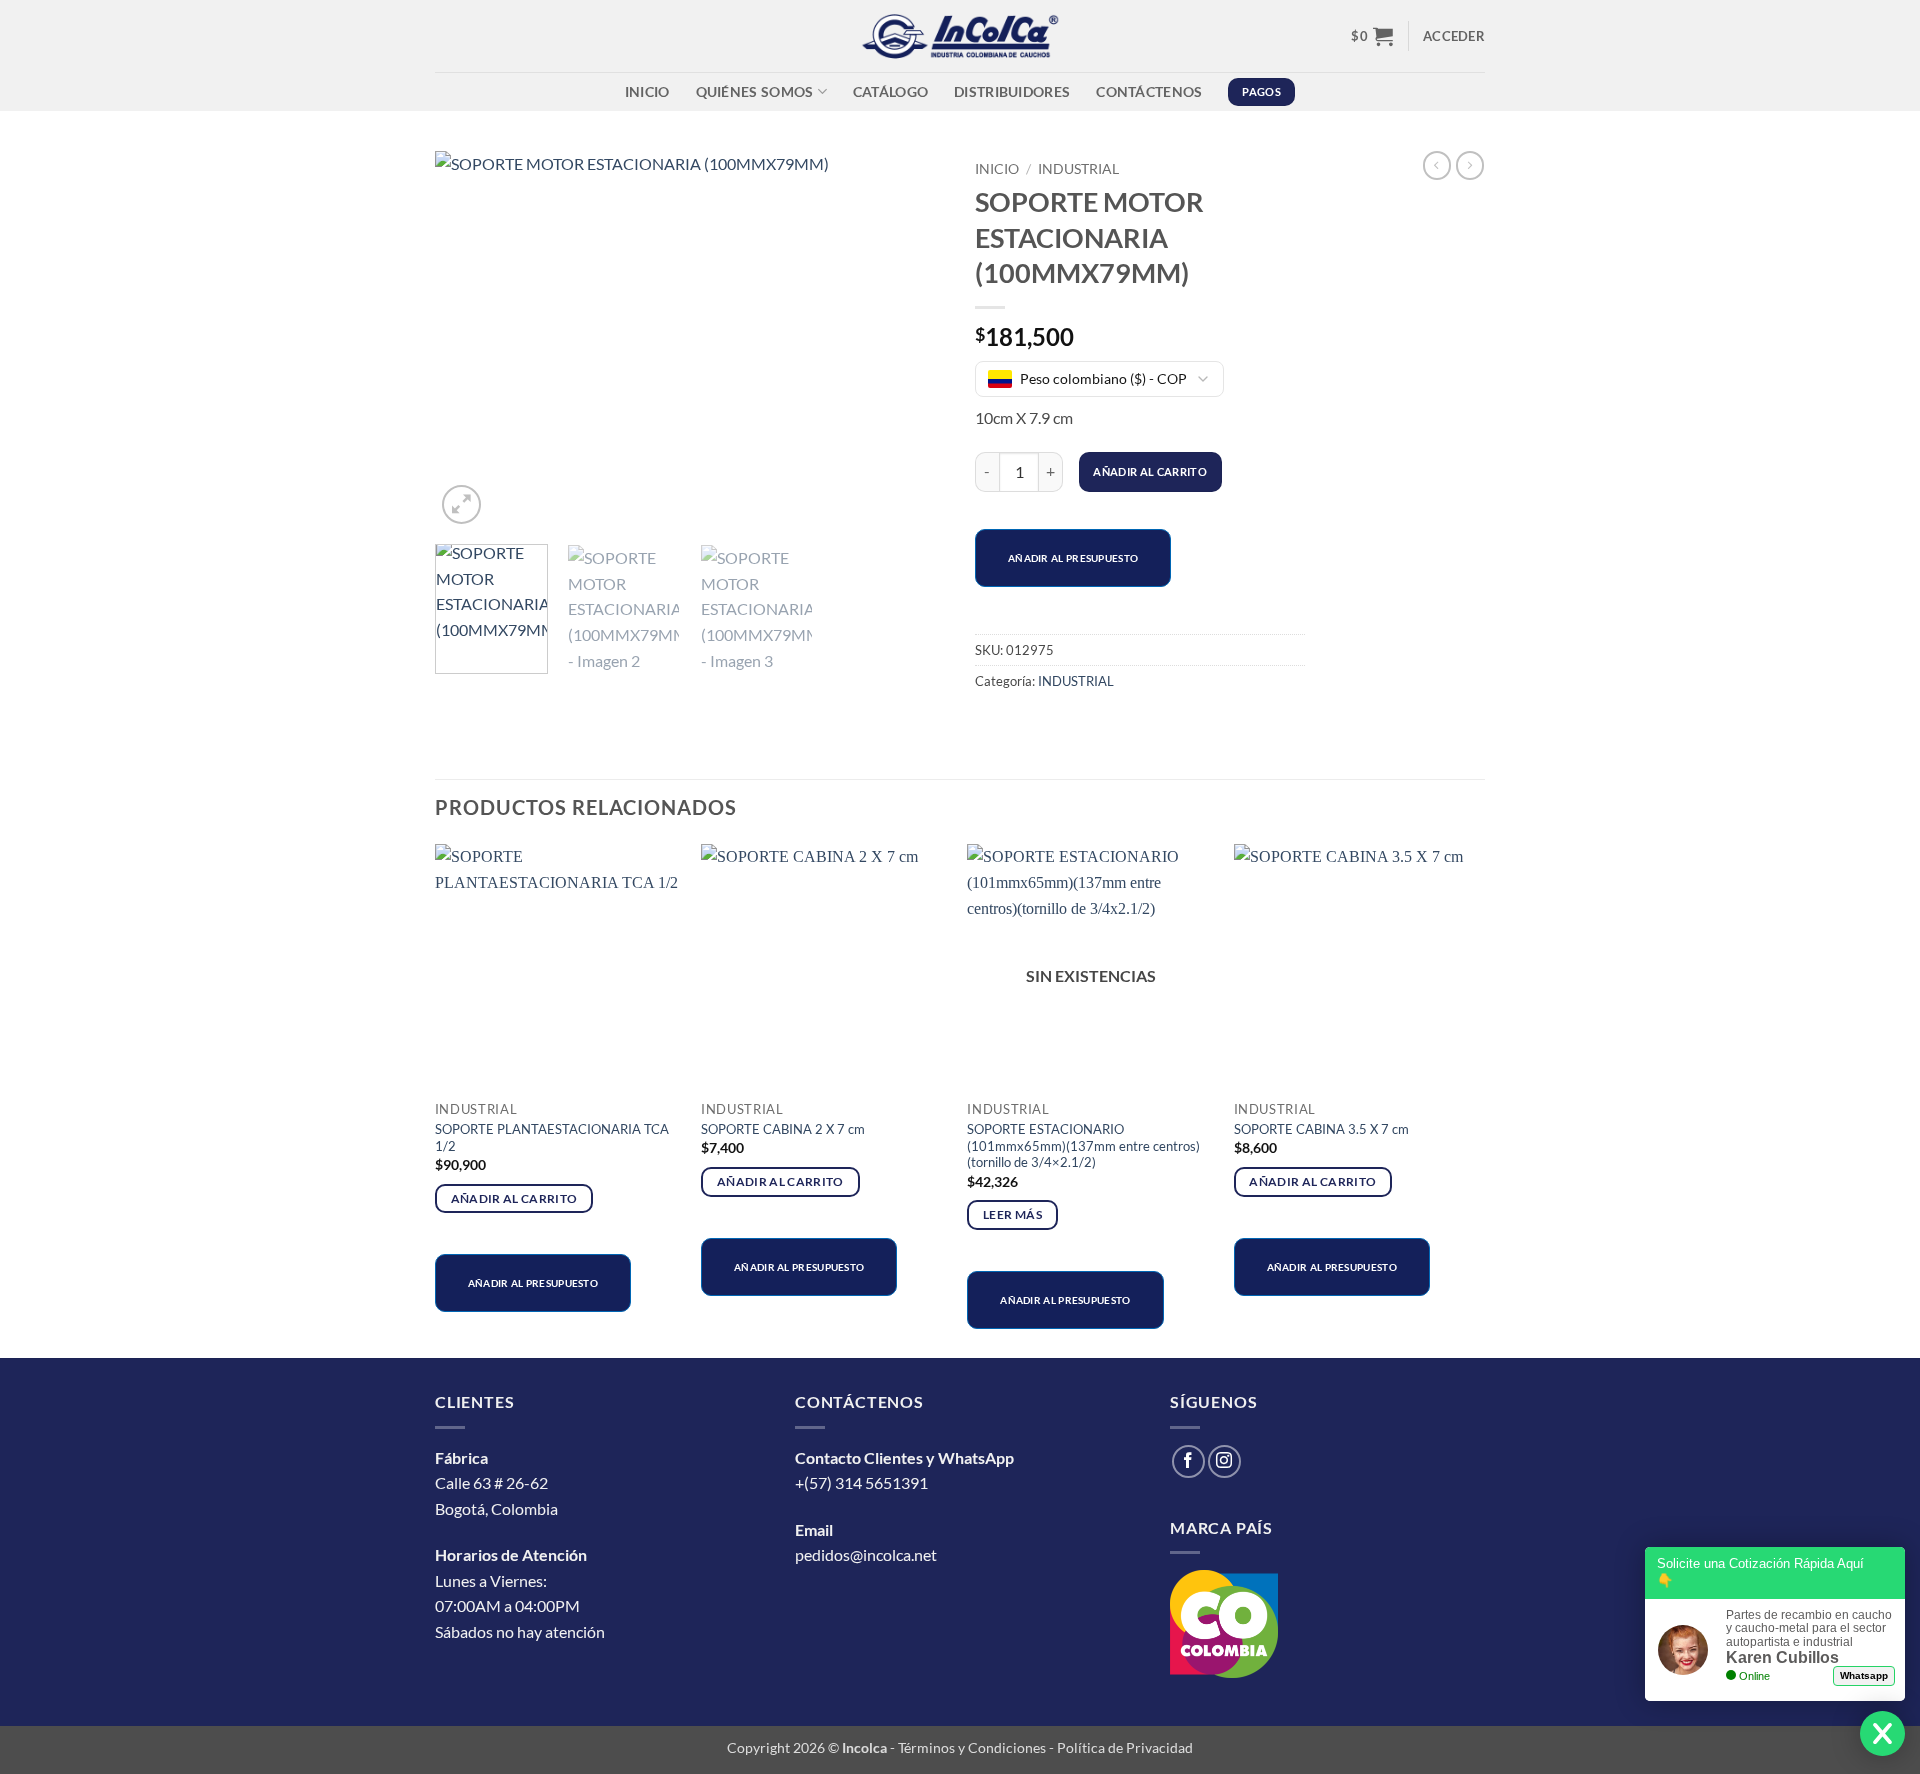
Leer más (1012, 1214)
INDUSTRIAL (1078, 169)
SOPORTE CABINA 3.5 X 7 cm (1321, 1129)
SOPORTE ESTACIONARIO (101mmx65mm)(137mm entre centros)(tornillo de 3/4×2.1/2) (1083, 1146)
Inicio (647, 91)
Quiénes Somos (755, 91)
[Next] (910, 340)
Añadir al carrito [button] (514, 1198)
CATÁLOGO (890, 91)
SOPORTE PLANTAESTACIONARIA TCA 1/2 (552, 1137)
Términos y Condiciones (972, 1747)
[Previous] (470, 340)
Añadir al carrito (1150, 471)
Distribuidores (1012, 91)
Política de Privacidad (1125, 1747)
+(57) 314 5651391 (861, 1482)
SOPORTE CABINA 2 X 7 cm (783, 1129)
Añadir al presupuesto (1073, 558)
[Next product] (1437, 165)
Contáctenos (1149, 91)
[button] (1372, 36)
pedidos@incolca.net (866, 1554)
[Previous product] (1470, 165)
